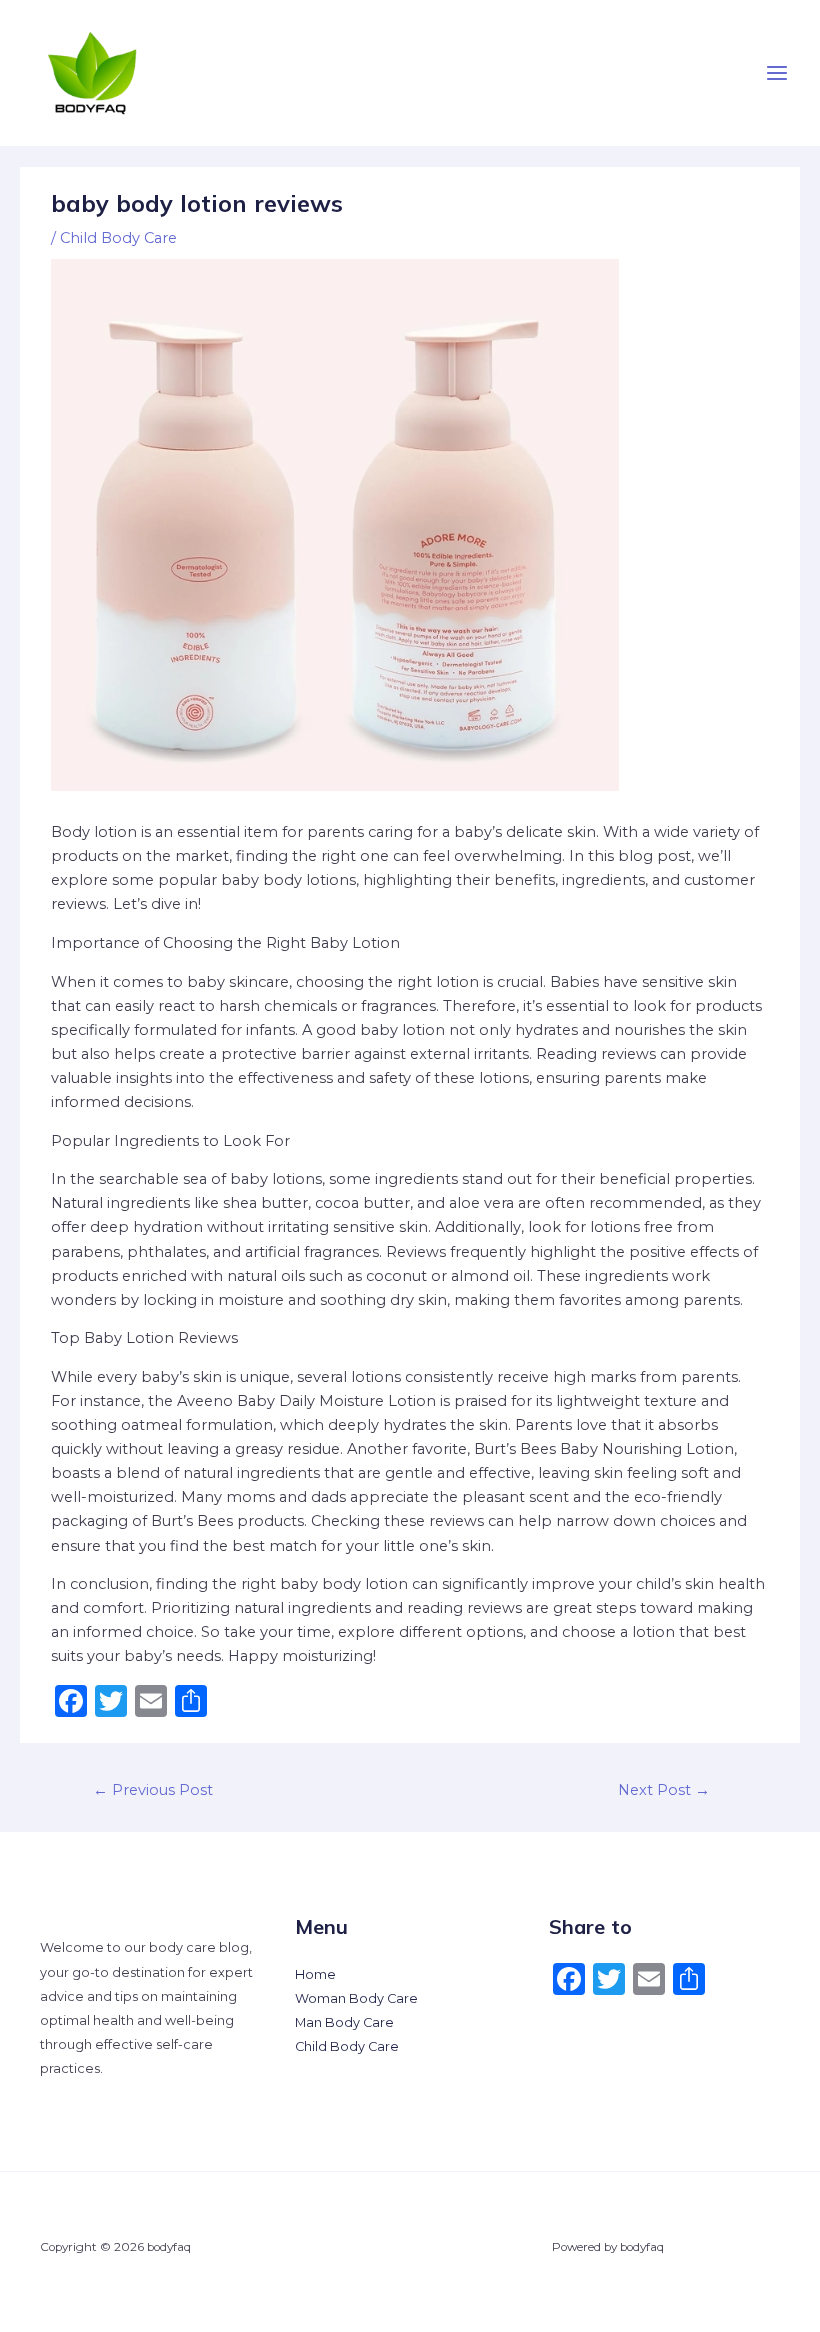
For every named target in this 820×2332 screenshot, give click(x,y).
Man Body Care (344, 2022)
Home (315, 1974)
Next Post (664, 1790)
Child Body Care (118, 238)
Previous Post (153, 1790)
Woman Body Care (356, 1998)
